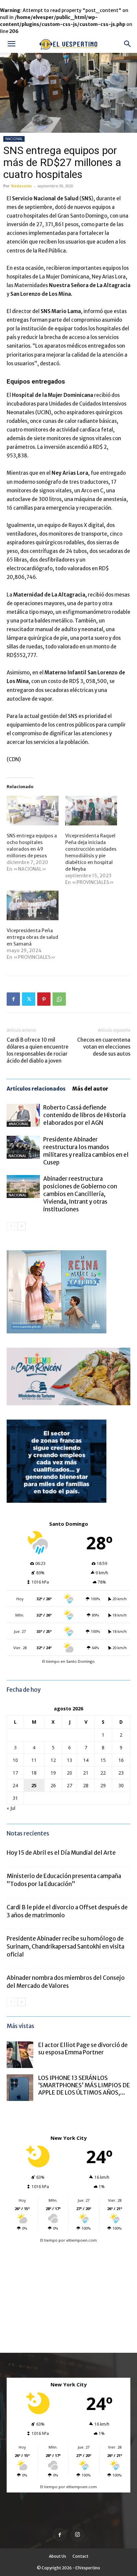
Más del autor (90, 1089)
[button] (11, 44)
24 (15, 1785)
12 (53, 1760)
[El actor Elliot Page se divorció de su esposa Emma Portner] (20, 2055)
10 (15, 1760)
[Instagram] (77, 2535)
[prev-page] (11, 1226)
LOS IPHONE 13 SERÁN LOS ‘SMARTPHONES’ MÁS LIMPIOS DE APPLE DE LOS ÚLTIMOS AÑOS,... (84, 2085)
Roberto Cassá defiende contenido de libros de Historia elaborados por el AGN (84, 1115)
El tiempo (49, 2240)
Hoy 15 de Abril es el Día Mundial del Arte (61, 1853)
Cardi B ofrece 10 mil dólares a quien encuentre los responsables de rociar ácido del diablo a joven (38, 1050)
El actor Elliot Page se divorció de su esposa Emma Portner (83, 2049)
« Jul (11, 1808)
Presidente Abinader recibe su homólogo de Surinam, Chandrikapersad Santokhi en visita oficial (66, 1947)
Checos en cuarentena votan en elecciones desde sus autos (104, 1047)
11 (34, 1760)
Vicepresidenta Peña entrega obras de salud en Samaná (32, 937)
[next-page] (21, 1226)
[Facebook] (13, 999)
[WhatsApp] (59, 999)
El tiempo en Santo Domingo (68, 1661)
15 (103, 1760)
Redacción (22, 186)
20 (69, 1773)
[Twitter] (29, 999)
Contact (80, 2556)
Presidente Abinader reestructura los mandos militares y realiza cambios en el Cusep (86, 1151)
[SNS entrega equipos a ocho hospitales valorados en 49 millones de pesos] (33, 811)
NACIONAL (14, 139)
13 (69, 1760)
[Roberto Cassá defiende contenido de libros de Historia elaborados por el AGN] (23, 1115)
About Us (58, 2556)
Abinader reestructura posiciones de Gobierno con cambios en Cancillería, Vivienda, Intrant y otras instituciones (80, 1194)
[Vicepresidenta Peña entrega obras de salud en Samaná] (33, 905)
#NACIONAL (19, 1124)
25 (34, 1785)
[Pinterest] (44, 999)
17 (15, 1773)
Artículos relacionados (36, 1089)
